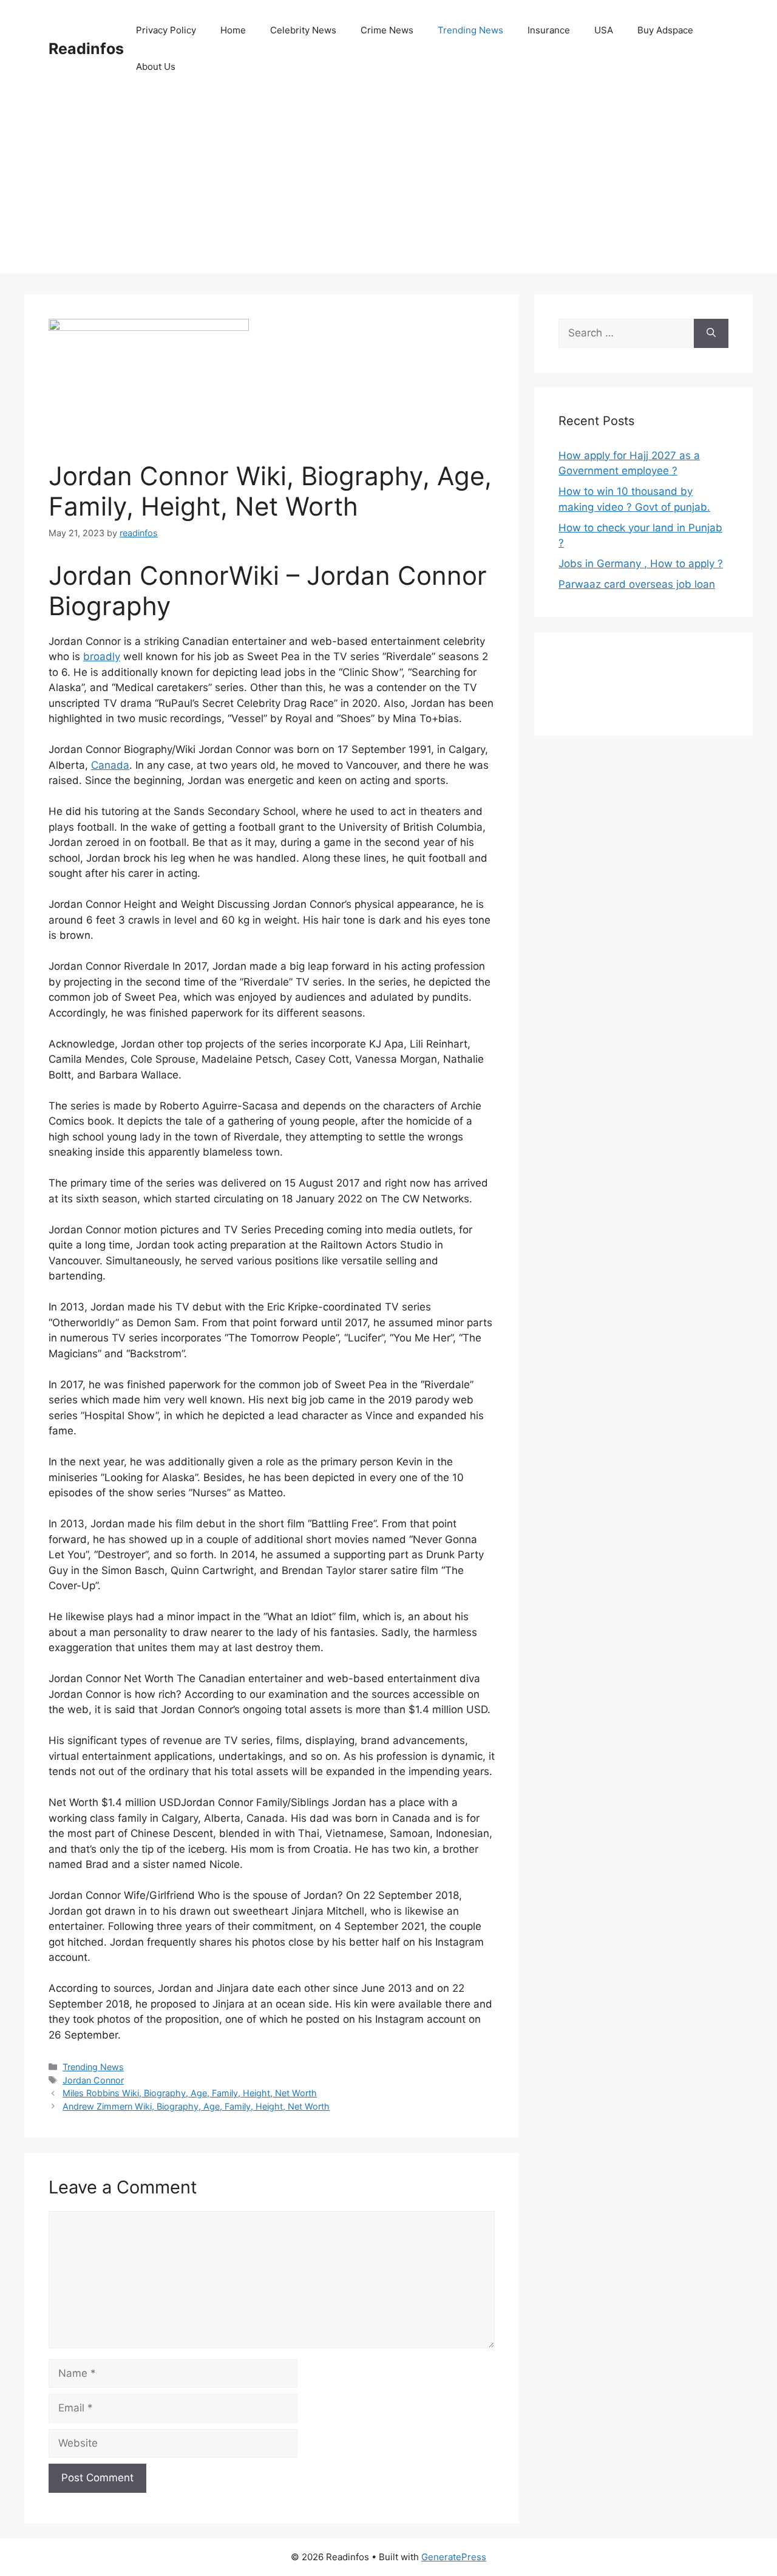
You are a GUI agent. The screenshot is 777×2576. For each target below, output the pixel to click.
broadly (102, 656)
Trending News (470, 30)
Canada (110, 765)
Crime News (387, 30)
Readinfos (86, 49)
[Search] (711, 333)
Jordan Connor (93, 2080)
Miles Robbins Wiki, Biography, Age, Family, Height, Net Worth (190, 2093)
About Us (156, 66)
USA (604, 30)
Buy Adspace (665, 30)
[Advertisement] (388, 188)
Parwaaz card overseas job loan (637, 584)
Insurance (549, 30)
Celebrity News (303, 30)
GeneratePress (454, 2557)
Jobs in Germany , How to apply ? (641, 564)
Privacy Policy (166, 30)
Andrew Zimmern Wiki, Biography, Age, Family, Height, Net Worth (196, 2106)
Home (233, 30)
